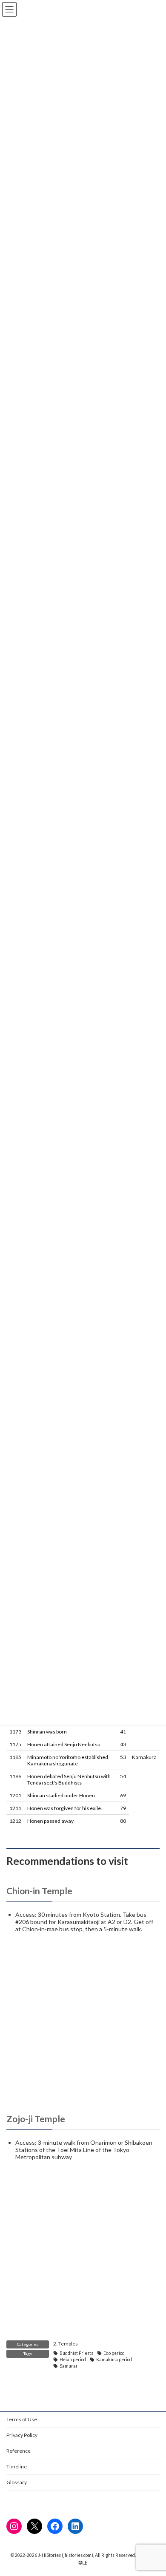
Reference (19, 2451)
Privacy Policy (22, 2435)
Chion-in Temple (39, 1891)
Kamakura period (114, 2360)
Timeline (17, 2466)
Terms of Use (22, 2419)
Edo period (114, 2353)
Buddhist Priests (76, 2353)
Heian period (73, 2360)
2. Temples (66, 2344)
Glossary (17, 2482)
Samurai (68, 2366)
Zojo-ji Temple (36, 2119)
